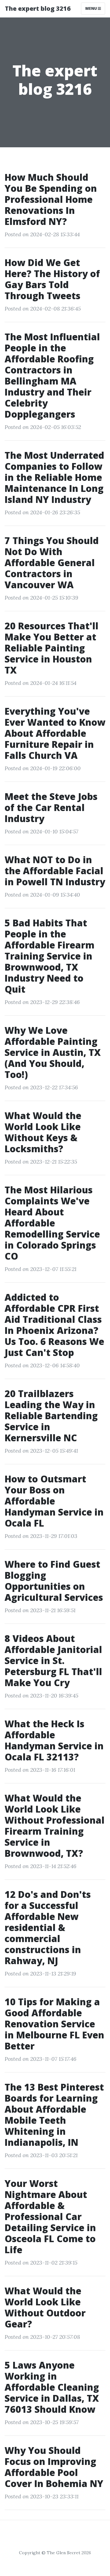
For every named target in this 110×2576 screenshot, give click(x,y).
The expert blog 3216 (38, 8)
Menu (92, 8)
